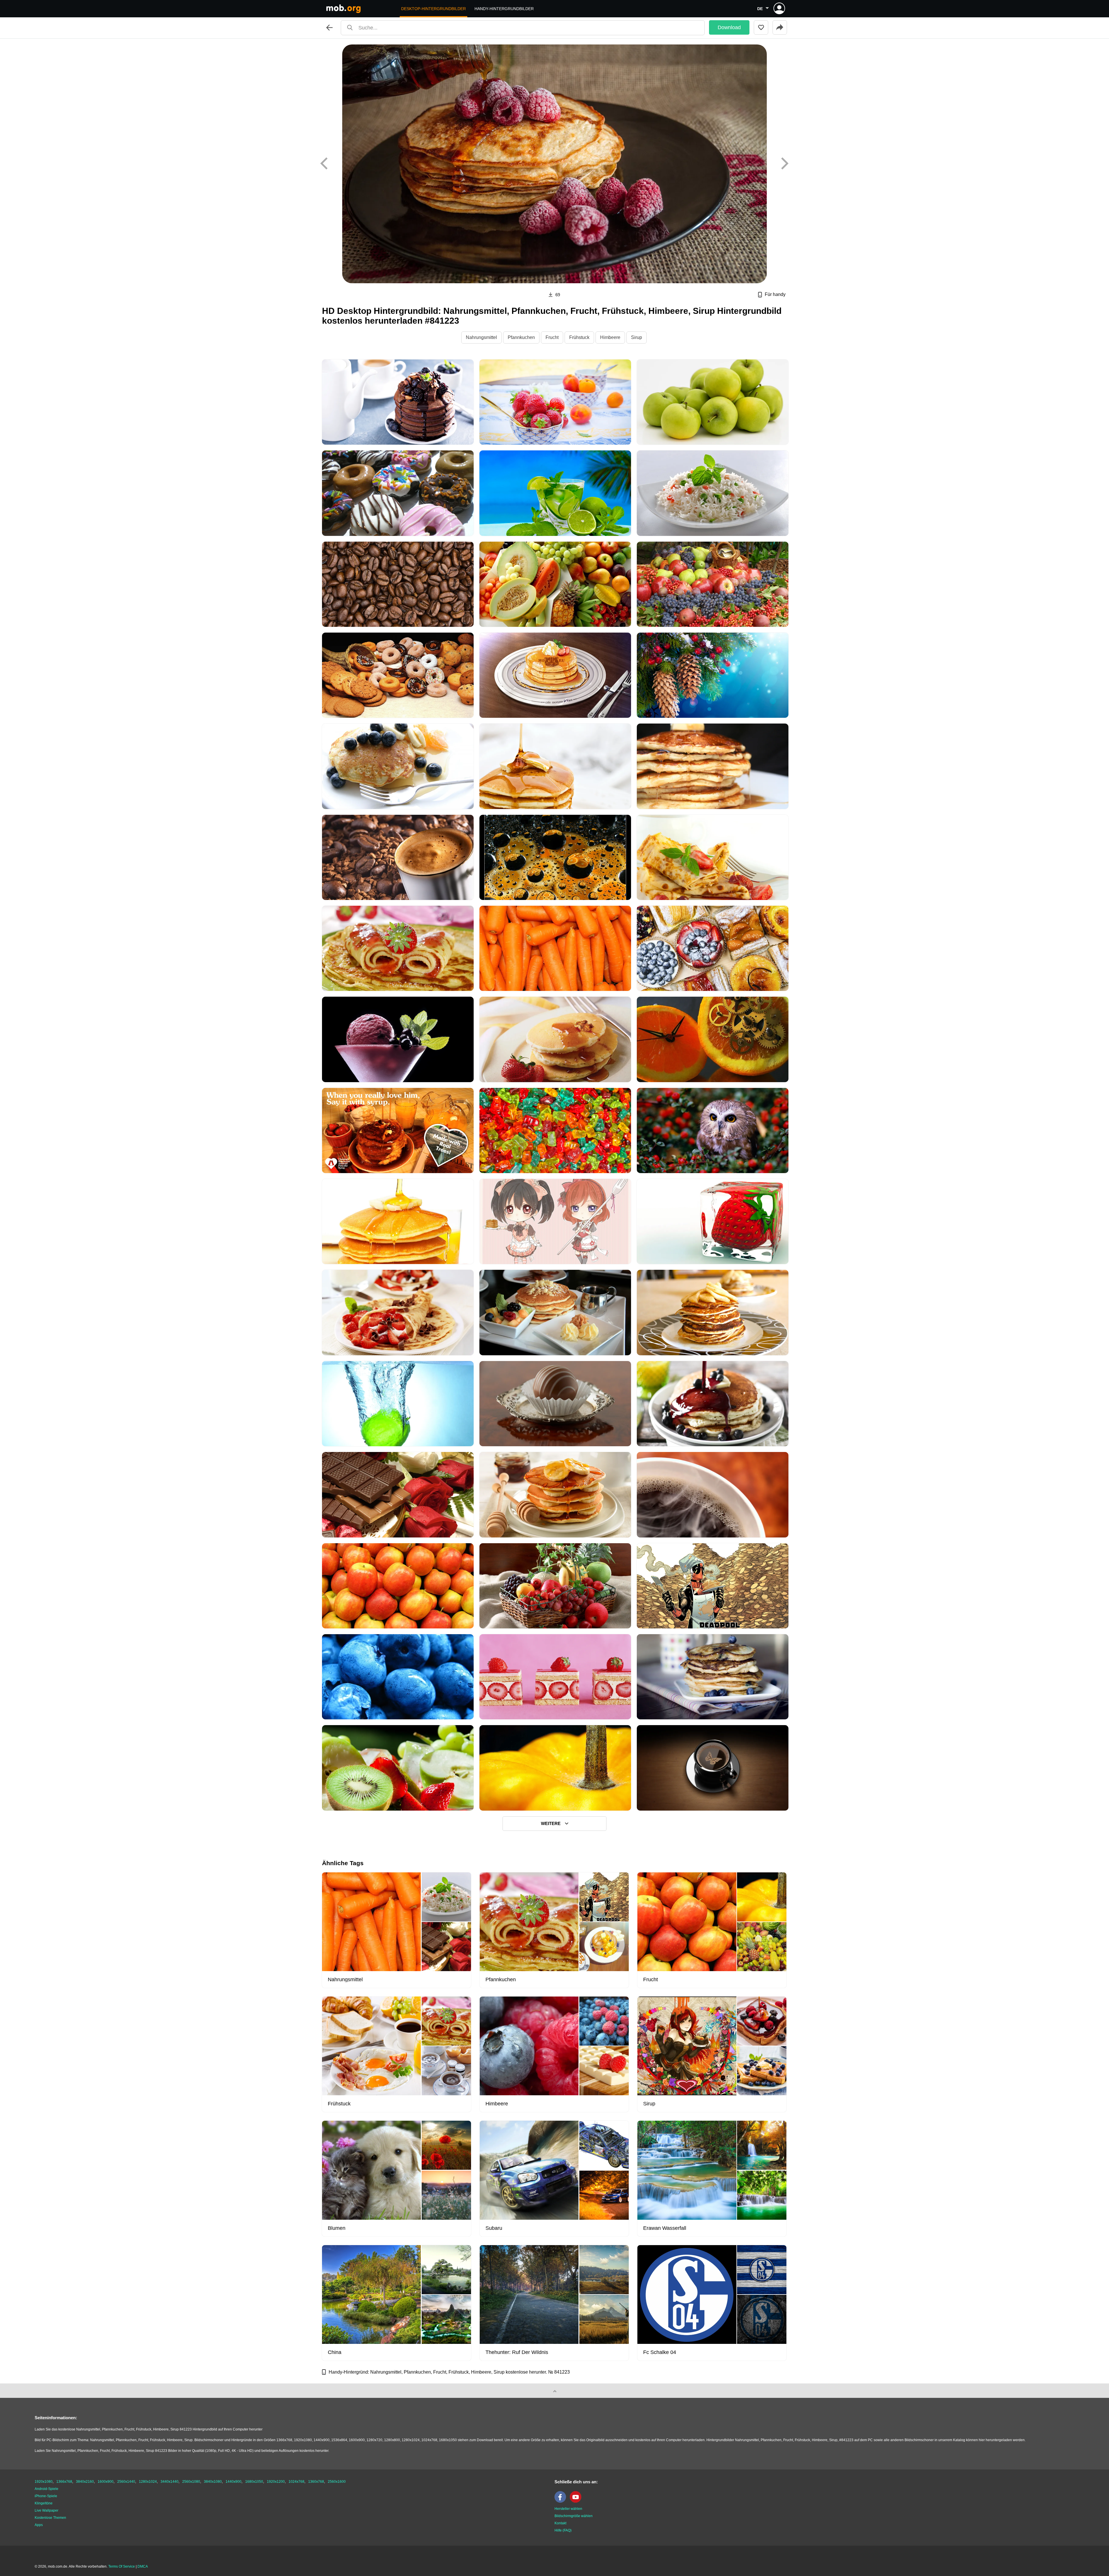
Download (729, 27)
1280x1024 (148, 2482)
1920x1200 (276, 2482)
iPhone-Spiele (46, 2496)
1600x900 (106, 2482)
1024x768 (296, 2482)
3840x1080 (213, 2482)
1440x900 (233, 2482)
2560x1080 (191, 2482)
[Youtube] (577, 2502)
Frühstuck (579, 337)
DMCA (143, 2566)
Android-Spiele (46, 2489)
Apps (39, 2525)
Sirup (637, 337)
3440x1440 (170, 2482)
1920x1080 (44, 2482)
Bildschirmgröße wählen (574, 2516)
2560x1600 (337, 2482)
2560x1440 (126, 2482)
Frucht (552, 337)
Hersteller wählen (568, 2509)
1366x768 (64, 2482)
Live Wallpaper (46, 2510)
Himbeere (610, 337)
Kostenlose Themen (50, 2518)
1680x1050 (254, 2482)
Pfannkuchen (521, 337)
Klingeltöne (44, 2503)
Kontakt (560, 2523)
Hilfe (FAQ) (563, 2530)
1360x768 (316, 2482)
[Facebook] (562, 2502)
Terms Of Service (122, 2566)
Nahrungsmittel (481, 337)
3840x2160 (85, 2482)
